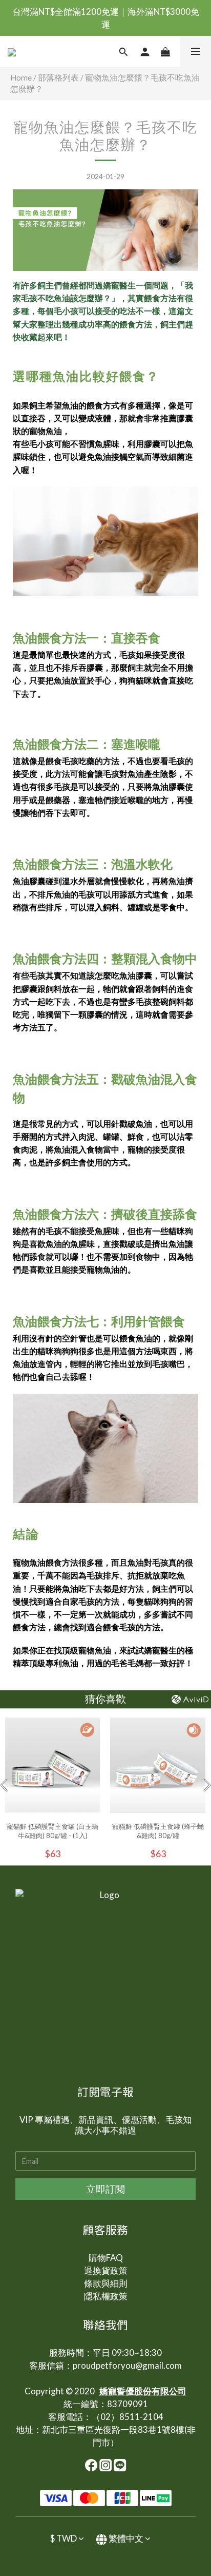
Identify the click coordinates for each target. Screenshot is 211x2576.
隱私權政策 (106, 2296)
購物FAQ (106, 2258)
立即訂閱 (105, 2189)
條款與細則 (106, 2283)
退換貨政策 (106, 2270)
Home (21, 77)
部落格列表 (58, 77)
